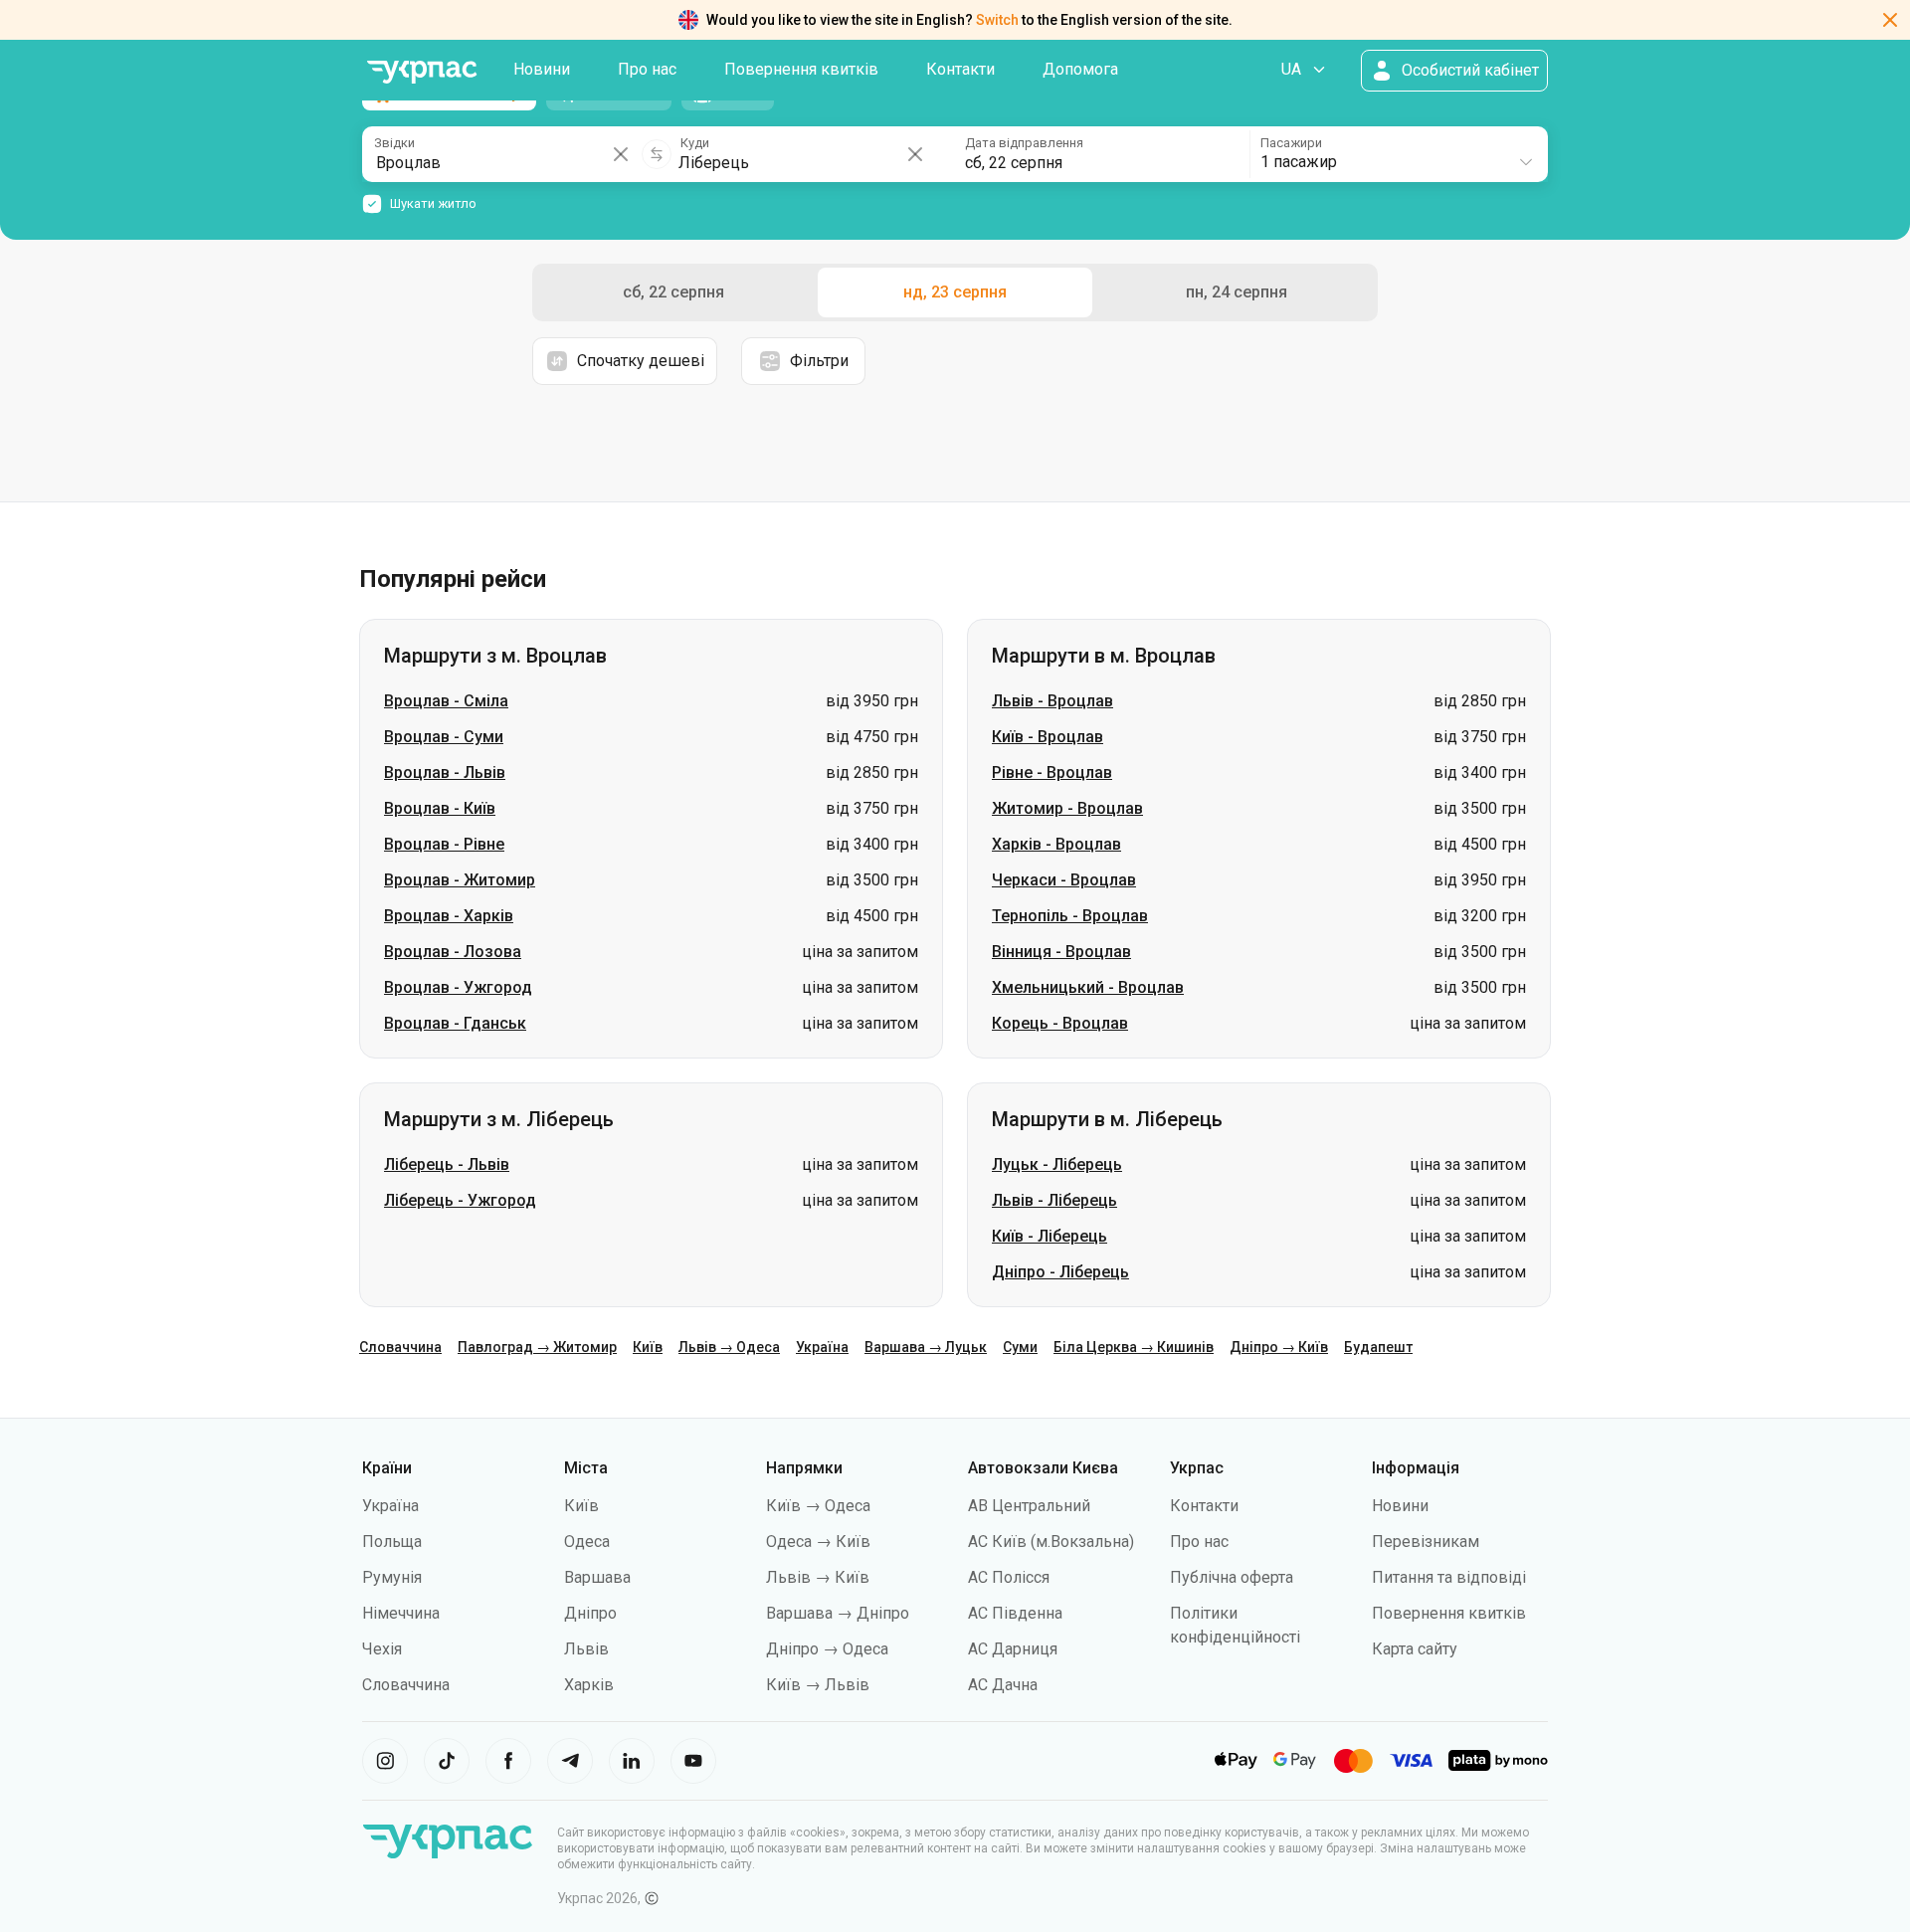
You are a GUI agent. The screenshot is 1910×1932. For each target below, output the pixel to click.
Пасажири (1291, 143)
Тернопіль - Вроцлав (1070, 916)
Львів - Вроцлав (1052, 701)
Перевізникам (1426, 1542)
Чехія (382, 1649)
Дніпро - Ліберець (1060, 1272)
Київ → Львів (818, 1685)
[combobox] (1398, 154)
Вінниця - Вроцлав (1061, 952)
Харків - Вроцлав (1056, 844)
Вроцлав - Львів (445, 773)
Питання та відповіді (1449, 1577)
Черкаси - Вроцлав (1064, 880)
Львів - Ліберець (1054, 1200)
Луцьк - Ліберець (1057, 1164)
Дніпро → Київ (1279, 1347)
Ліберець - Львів (447, 1164)
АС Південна (1015, 1613)
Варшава (597, 1577)
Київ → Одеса (818, 1506)
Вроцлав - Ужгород (458, 987)
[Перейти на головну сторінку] (422, 72)
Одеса (587, 1542)
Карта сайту (1415, 1649)
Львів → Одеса (729, 1347)
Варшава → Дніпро (838, 1613)
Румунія (392, 1577)
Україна (822, 1347)
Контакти (960, 69)
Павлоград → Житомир (537, 1347)
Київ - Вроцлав (1048, 737)
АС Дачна (1003, 1685)
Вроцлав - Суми (444, 737)
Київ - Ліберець (1050, 1236)
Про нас (647, 69)
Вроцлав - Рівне (444, 844)
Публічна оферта (1232, 1577)
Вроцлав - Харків (449, 916)
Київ (648, 1347)
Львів (586, 1649)
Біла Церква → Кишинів (1134, 1347)
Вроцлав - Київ (440, 808)
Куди (695, 143)
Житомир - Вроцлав (1067, 808)
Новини (542, 69)
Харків (589, 1685)
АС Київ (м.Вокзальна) (1051, 1542)
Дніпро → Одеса (827, 1649)
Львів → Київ (818, 1577)
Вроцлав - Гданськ (455, 1023)
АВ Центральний (1029, 1506)
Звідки (394, 143)
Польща (392, 1542)
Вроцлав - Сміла (446, 701)
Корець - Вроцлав (1060, 1023)
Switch (997, 20)
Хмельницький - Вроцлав (1088, 987)
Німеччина (401, 1613)
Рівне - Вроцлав (1052, 773)
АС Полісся (1009, 1577)
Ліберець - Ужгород (460, 1200)
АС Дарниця (1013, 1649)
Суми (1020, 1347)
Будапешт (1378, 1347)
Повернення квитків (801, 69)
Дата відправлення (1024, 143)
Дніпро (590, 1613)
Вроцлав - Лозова (453, 952)
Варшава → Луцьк (926, 1347)
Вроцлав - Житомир (460, 880)
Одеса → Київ (818, 1542)
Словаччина (400, 1347)
